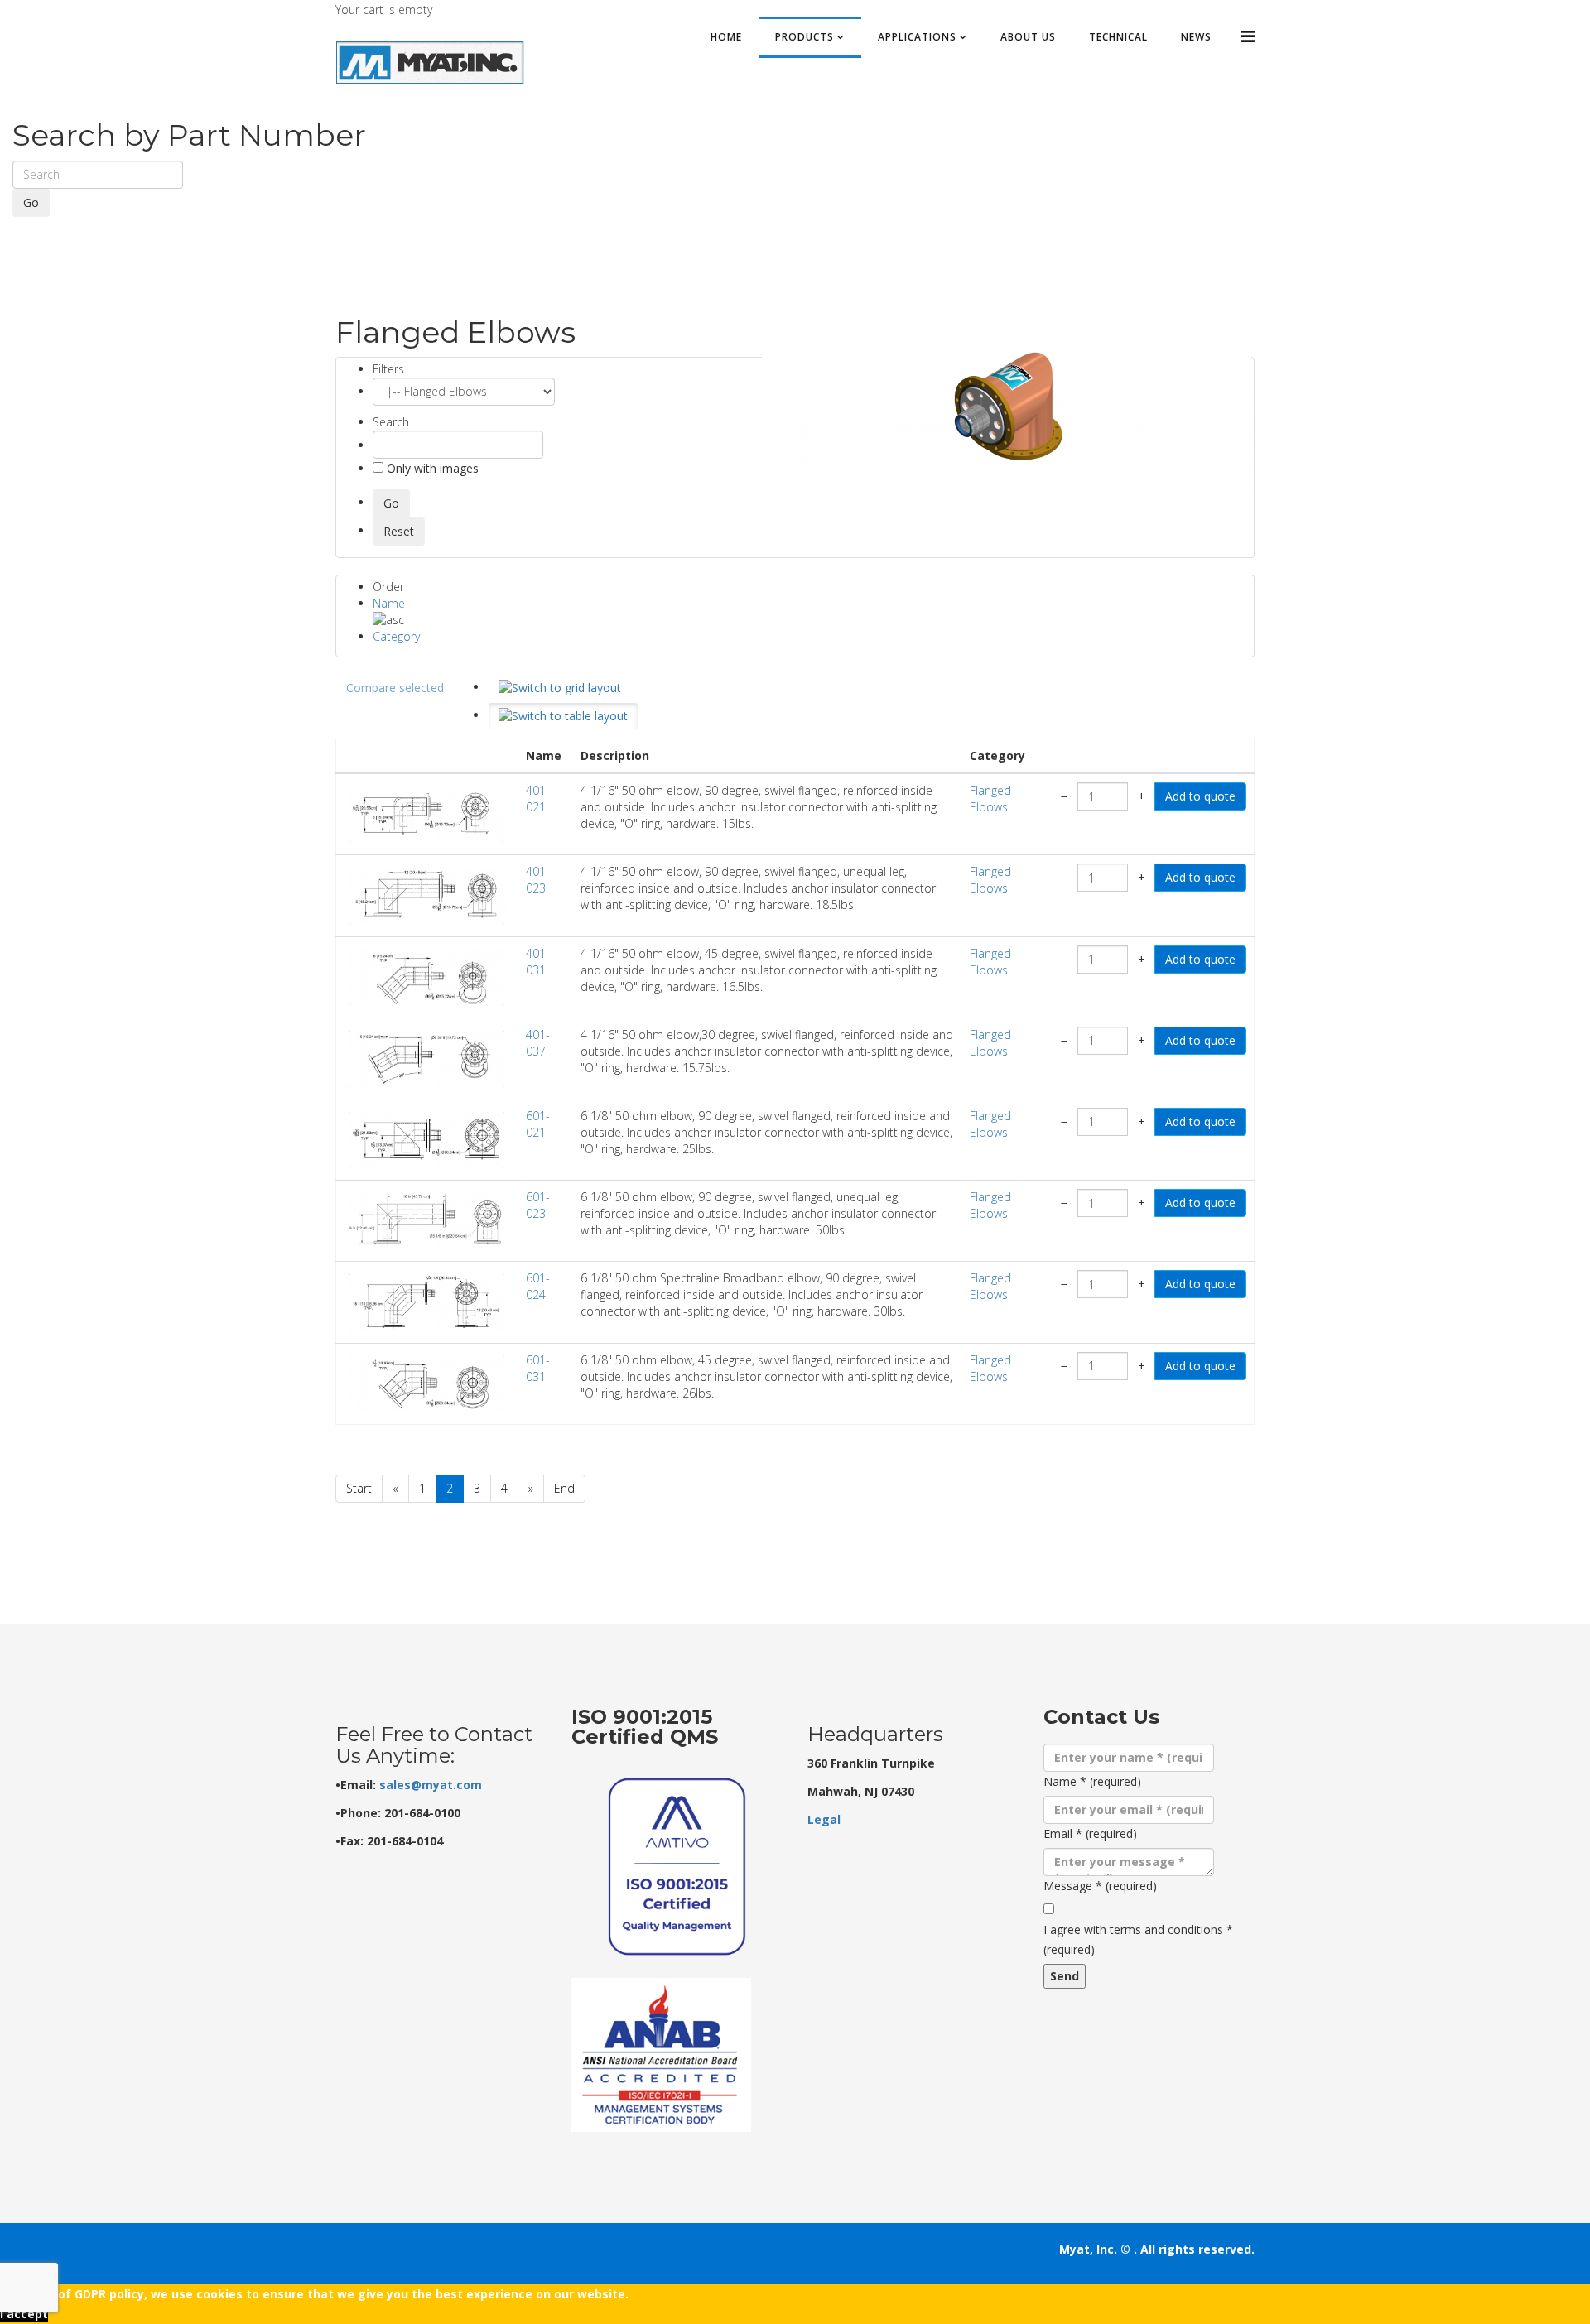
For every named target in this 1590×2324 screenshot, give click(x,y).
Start (359, 1488)
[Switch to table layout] (563, 716)
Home (726, 37)
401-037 (538, 1043)
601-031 (538, 1368)
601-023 (538, 1205)
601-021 (538, 1124)
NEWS (1196, 37)
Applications (917, 37)
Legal (824, 1819)
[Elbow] (1007, 408)
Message (1100, 1886)
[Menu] (1248, 36)
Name (389, 603)
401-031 (538, 962)
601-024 (538, 1286)
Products (805, 37)
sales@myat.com (431, 1785)
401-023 (538, 880)
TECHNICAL (1118, 37)
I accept (24, 2314)
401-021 (538, 799)
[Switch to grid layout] (560, 688)
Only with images (431, 468)
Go (31, 202)
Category (396, 636)
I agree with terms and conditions (1138, 1939)
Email (1090, 1833)
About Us (1028, 37)
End (564, 1488)
